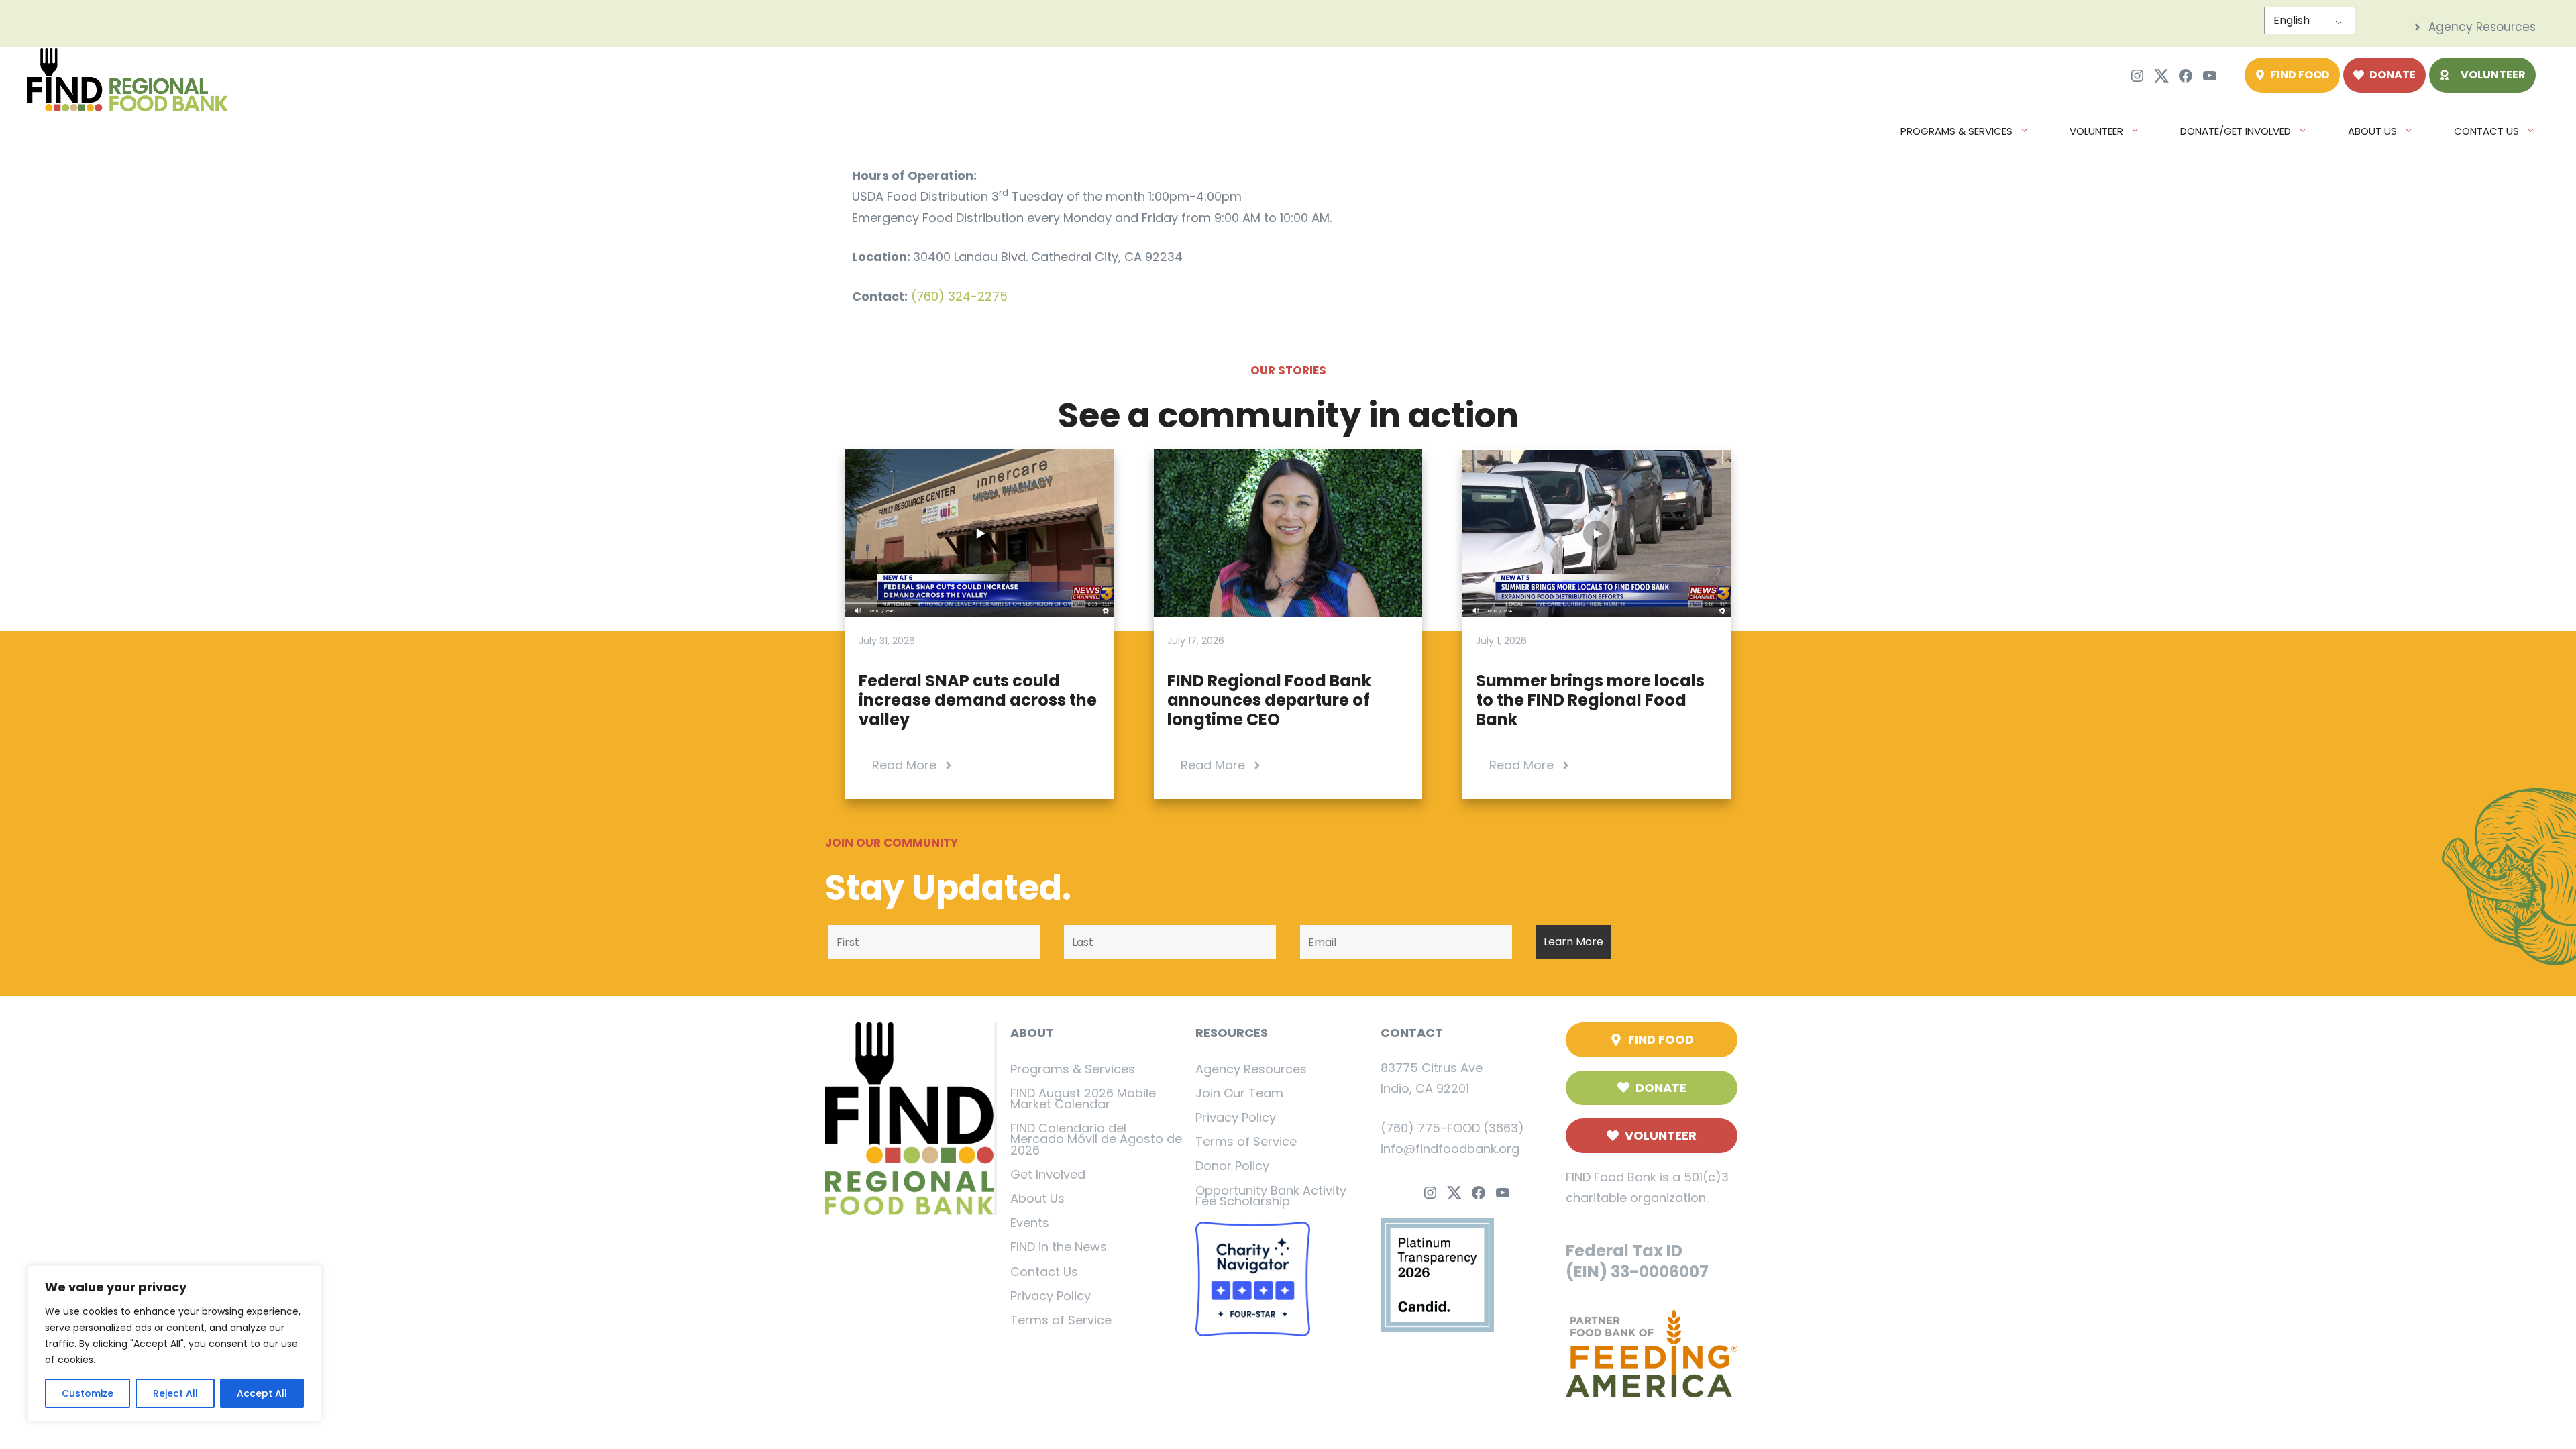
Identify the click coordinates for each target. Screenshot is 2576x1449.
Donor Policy (1232, 1166)
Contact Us (1044, 1272)
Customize (88, 1393)
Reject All (175, 1393)
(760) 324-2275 (959, 296)
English (2292, 20)
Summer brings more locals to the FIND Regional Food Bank (1590, 700)
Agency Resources (1251, 1069)
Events (1030, 1223)
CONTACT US (2486, 131)
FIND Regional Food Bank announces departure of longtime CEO (1269, 700)
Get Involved (1048, 1174)
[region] (174, 1344)
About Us (1037, 1198)
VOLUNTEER (2096, 131)
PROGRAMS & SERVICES (1956, 131)
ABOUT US (2372, 131)
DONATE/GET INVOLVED (2236, 131)
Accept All (262, 1393)
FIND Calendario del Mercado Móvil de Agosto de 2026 (1096, 1139)
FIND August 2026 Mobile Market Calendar (1083, 1098)
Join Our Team (1239, 1093)
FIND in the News (1059, 1247)
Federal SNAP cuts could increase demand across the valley (978, 700)
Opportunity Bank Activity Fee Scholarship (1271, 1196)
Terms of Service (1061, 1320)
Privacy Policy (1051, 1296)
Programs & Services (1073, 1069)
